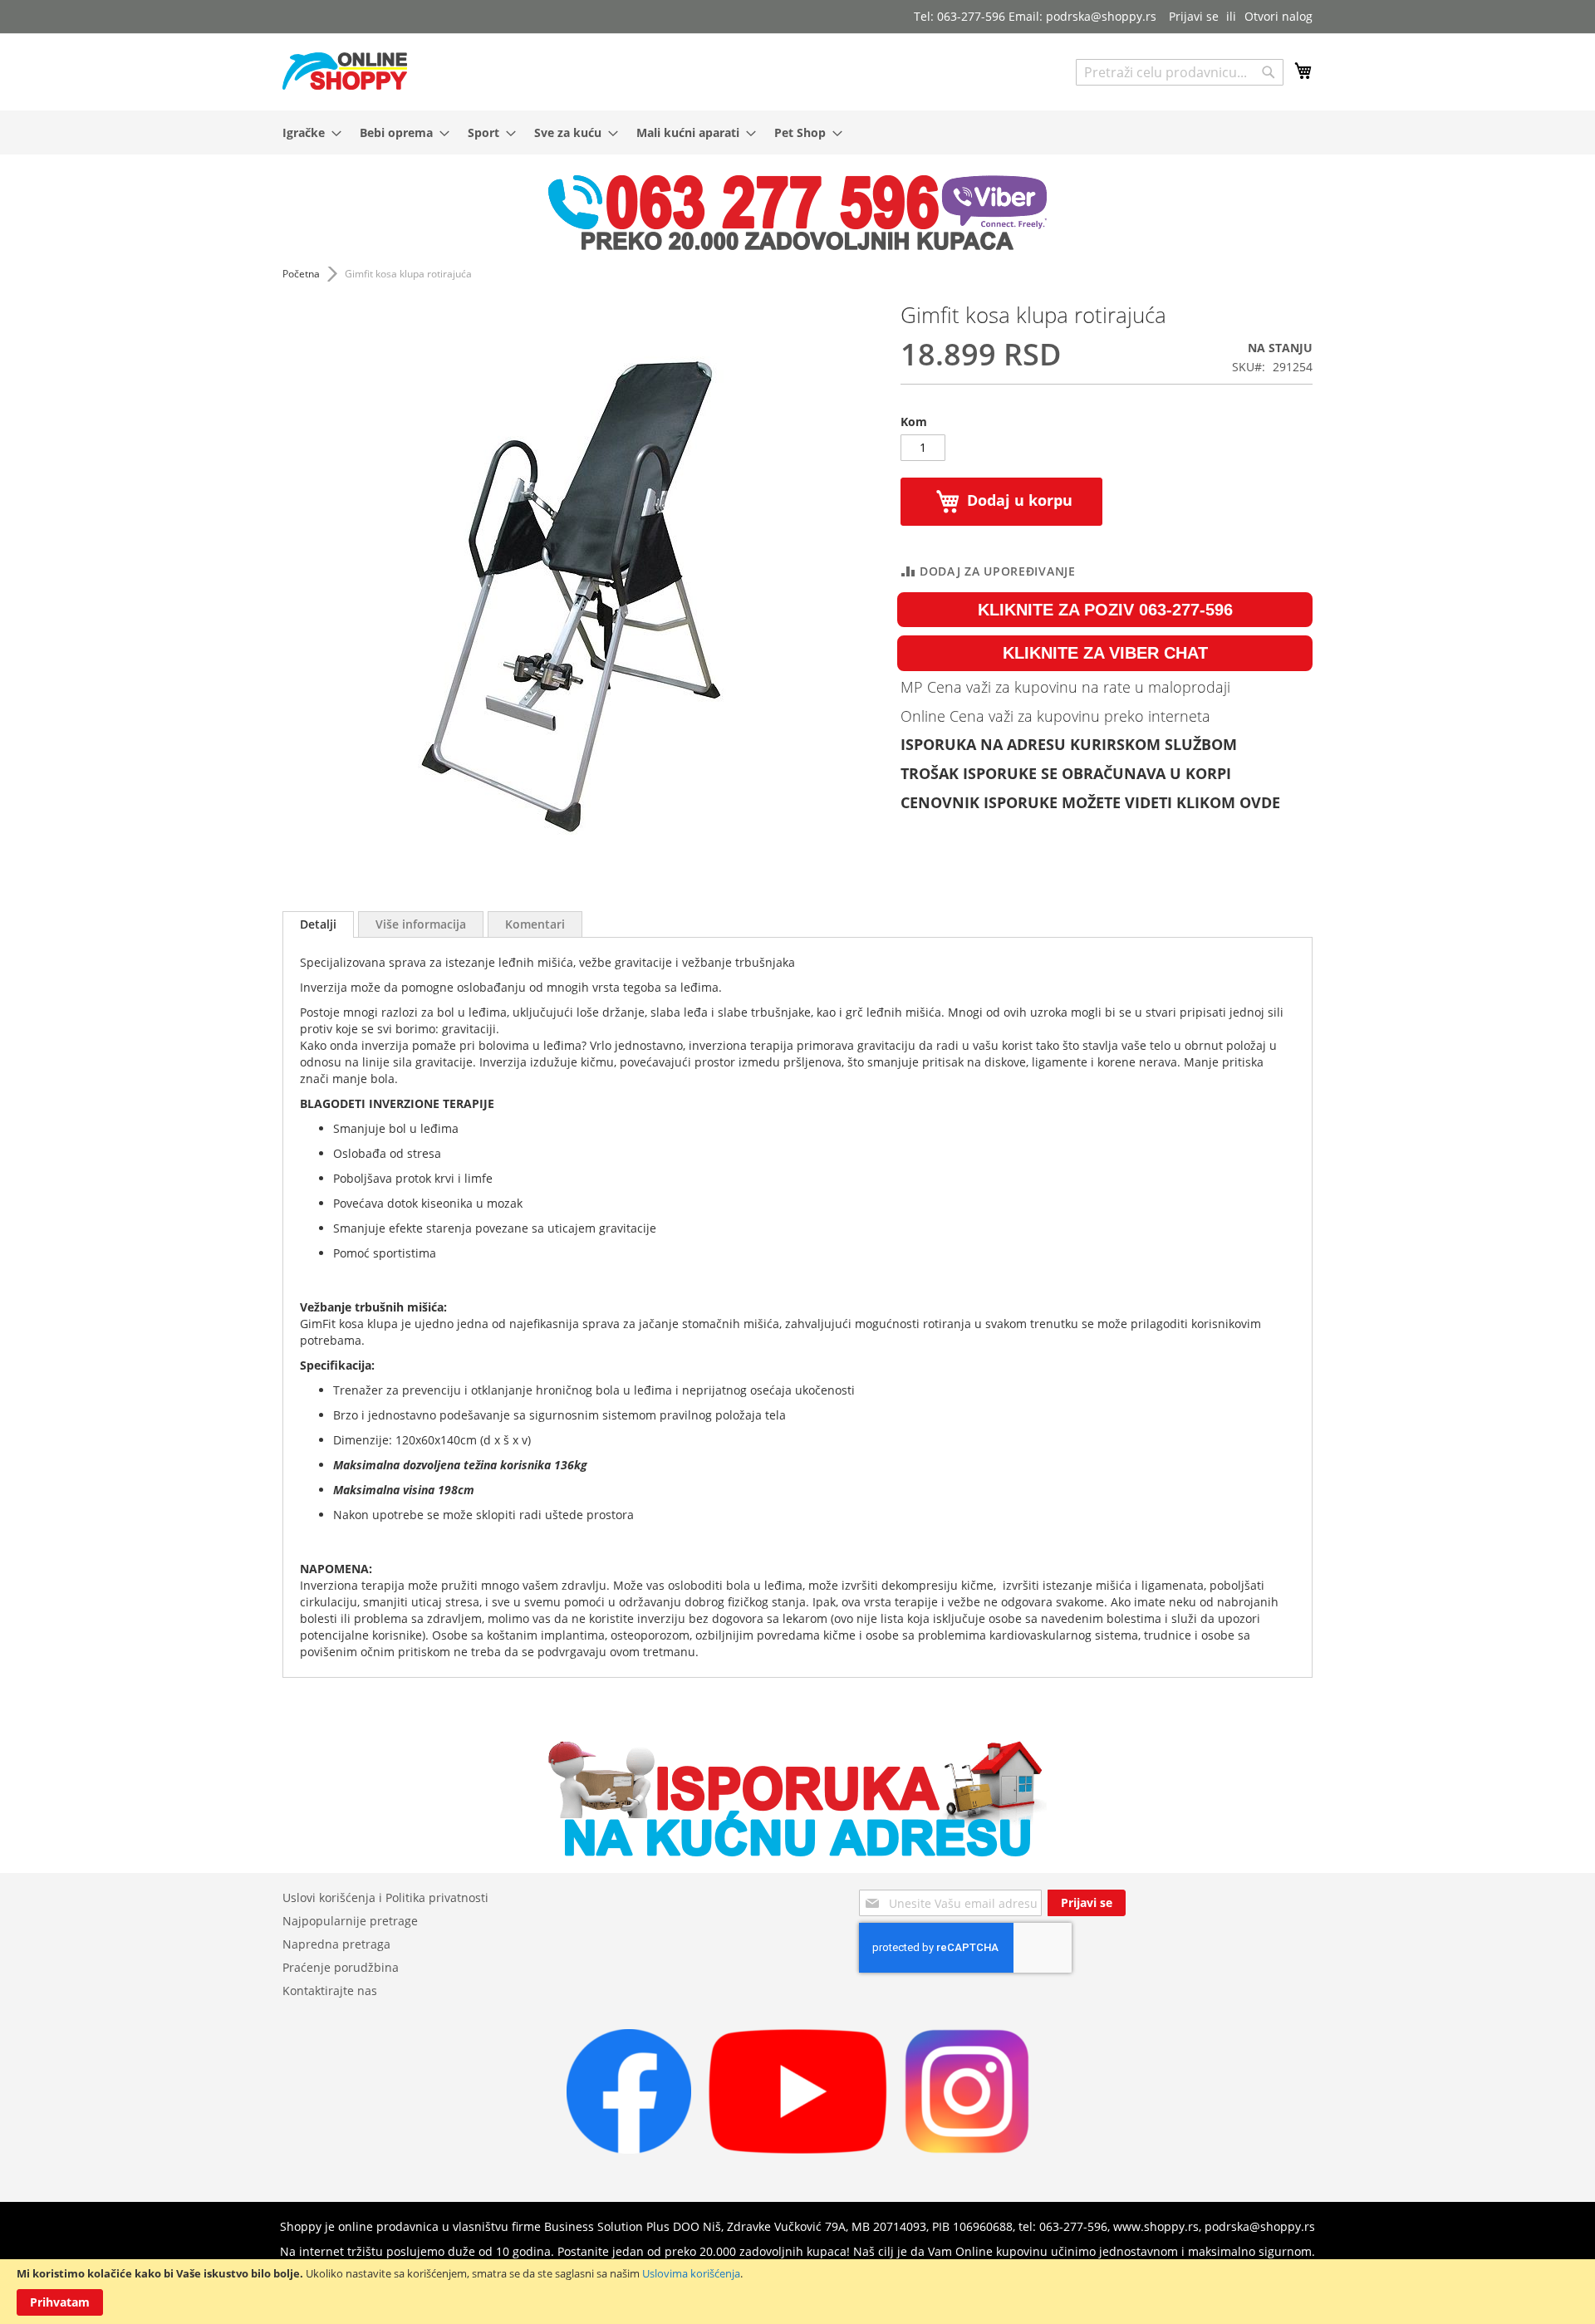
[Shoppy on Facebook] (629, 2149)
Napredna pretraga (336, 1944)
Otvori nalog (1278, 16)
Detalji (318, 924)
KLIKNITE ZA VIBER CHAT (1105, 653)
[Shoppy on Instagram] (967, 2149)
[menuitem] (307, 132)
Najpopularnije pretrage (350, 1921)
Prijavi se (1194, 16)
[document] (797, 2292)
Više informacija (421, 924)
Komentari (535, 924)
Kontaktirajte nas (330, 1991)
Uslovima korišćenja (691, 2273)
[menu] (797, 132)
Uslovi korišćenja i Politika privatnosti (385, 1897)
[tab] (318, 924)
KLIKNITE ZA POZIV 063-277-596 (1105, 610)
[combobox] (1180, 72)
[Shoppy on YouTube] (798, 2149)
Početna (301, 274)
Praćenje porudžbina (341, 1967)
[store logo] (345, 71)
